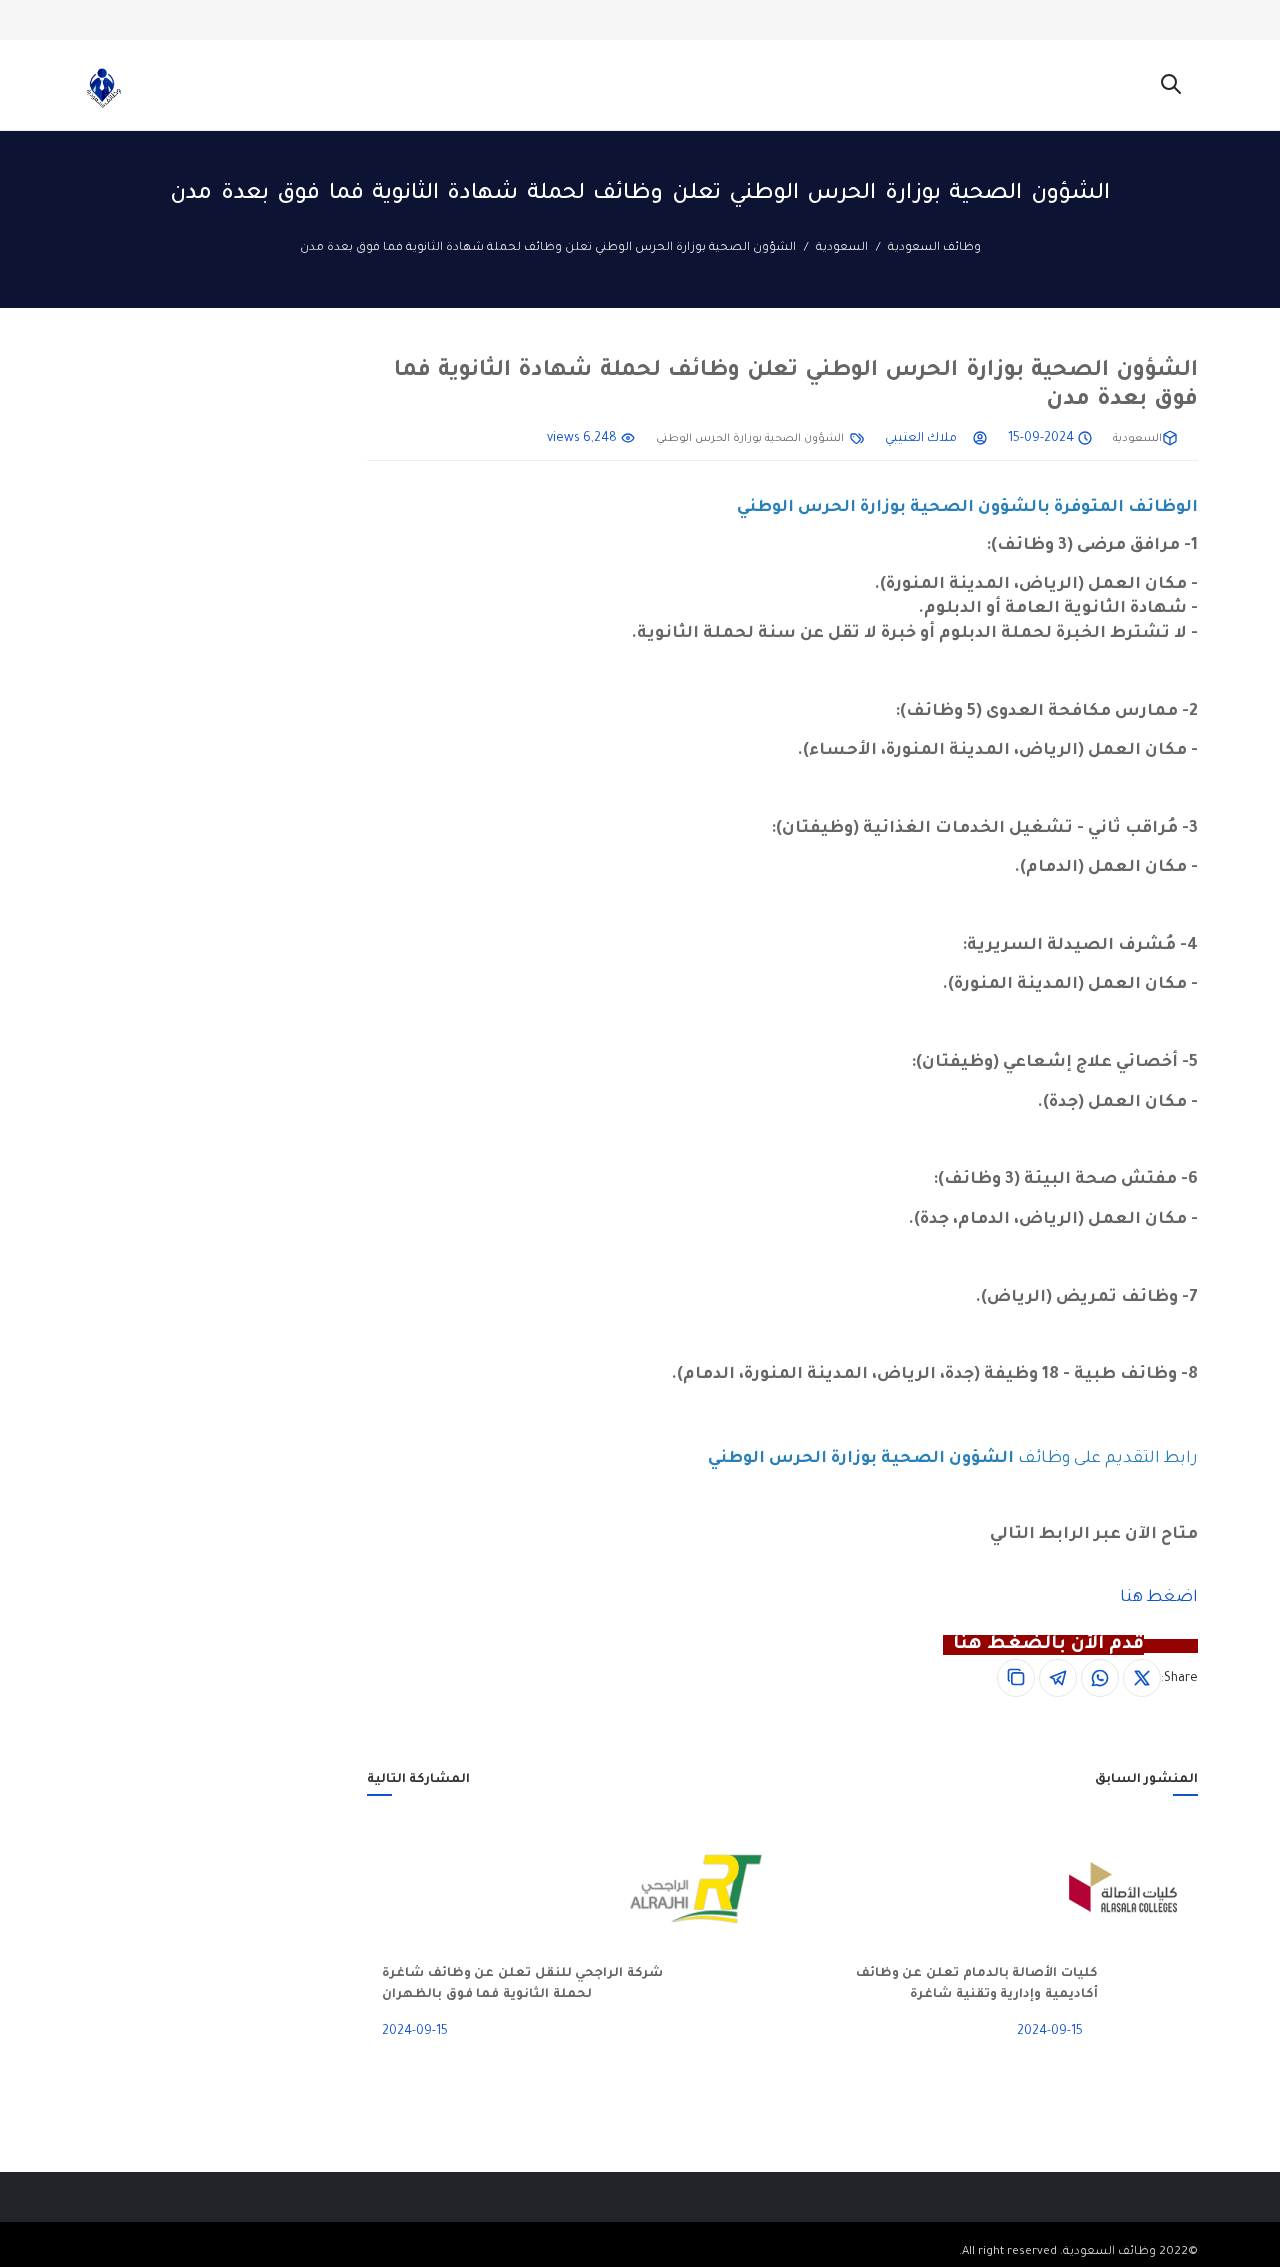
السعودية (842, 248)
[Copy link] (1016, 1678)
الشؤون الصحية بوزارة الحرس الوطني (750, 439)
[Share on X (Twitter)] (1142, 1678)
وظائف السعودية (934, 248)
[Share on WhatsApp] (1100, 1678)
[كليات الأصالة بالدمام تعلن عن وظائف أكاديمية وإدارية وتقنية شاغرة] (1148, 1889)
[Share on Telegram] (1058, 1678)
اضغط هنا (1159, 1598)
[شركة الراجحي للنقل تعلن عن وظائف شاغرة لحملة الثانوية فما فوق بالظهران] (721, 1889)
